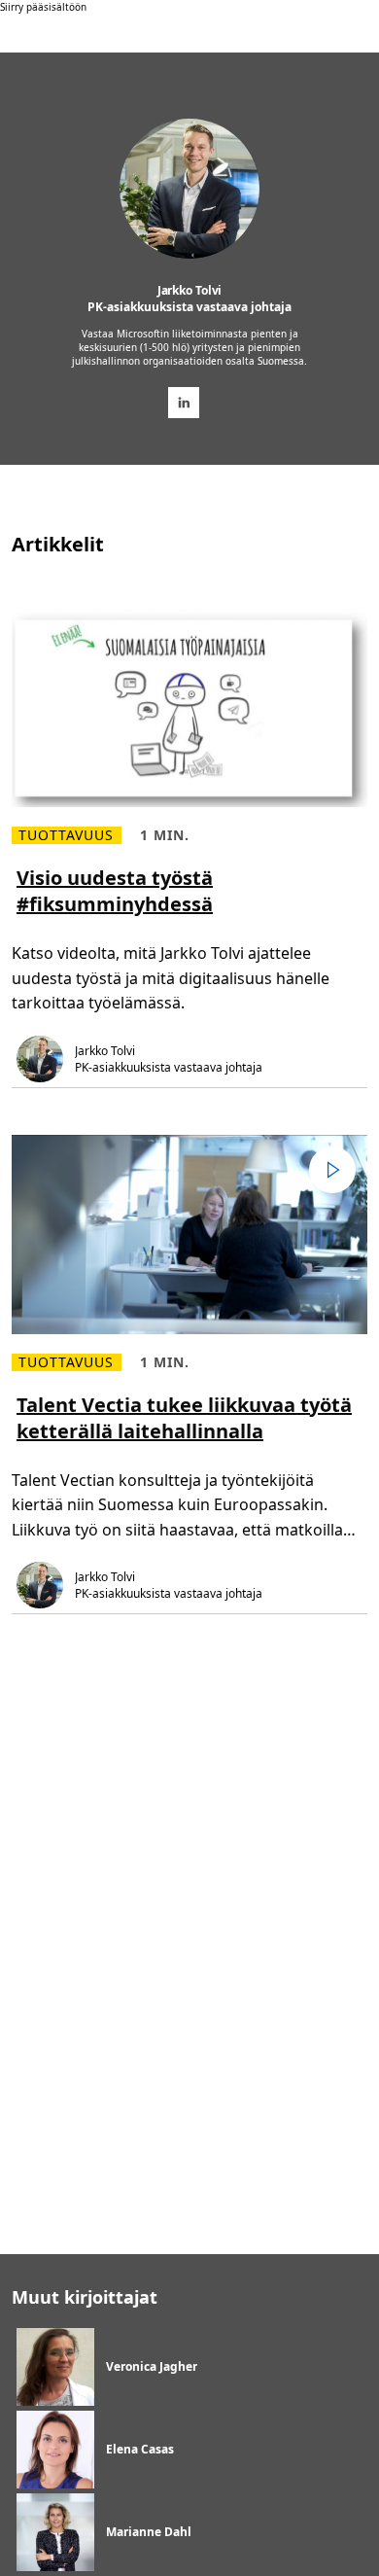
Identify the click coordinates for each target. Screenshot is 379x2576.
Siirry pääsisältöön (43, 7)
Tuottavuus (67, 835)
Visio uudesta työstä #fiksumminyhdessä (115, 891)
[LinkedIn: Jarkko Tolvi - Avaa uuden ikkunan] (184, 403)
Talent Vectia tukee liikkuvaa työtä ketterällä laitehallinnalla (184, 1418)
